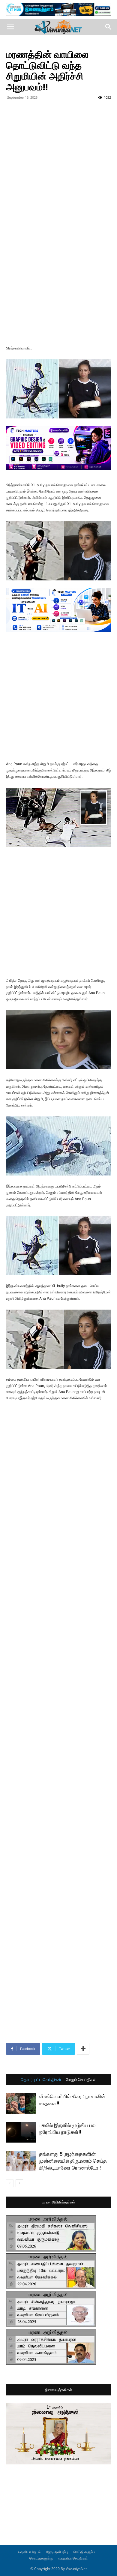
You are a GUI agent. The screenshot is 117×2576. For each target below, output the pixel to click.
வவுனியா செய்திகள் (73, 2558)
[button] (10, 27)
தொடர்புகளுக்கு (41, 2558)
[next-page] (19, 2183)
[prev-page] (10, 2183)
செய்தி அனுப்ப (84, 2552)
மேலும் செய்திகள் (81, 2080)
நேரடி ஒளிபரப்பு (57, 2552)
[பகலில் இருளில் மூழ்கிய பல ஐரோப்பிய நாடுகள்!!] (21, 2132)
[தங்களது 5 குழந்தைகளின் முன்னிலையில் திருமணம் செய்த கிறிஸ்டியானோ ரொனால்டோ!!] (21, 2161)
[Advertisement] (58, 163)
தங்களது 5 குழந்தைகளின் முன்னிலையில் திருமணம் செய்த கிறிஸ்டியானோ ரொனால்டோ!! (73, 2161)
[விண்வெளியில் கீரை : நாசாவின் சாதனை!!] (21, 2103)
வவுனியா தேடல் (29, 2552)
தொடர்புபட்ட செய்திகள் (41, 2080)
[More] (83, 2049)
